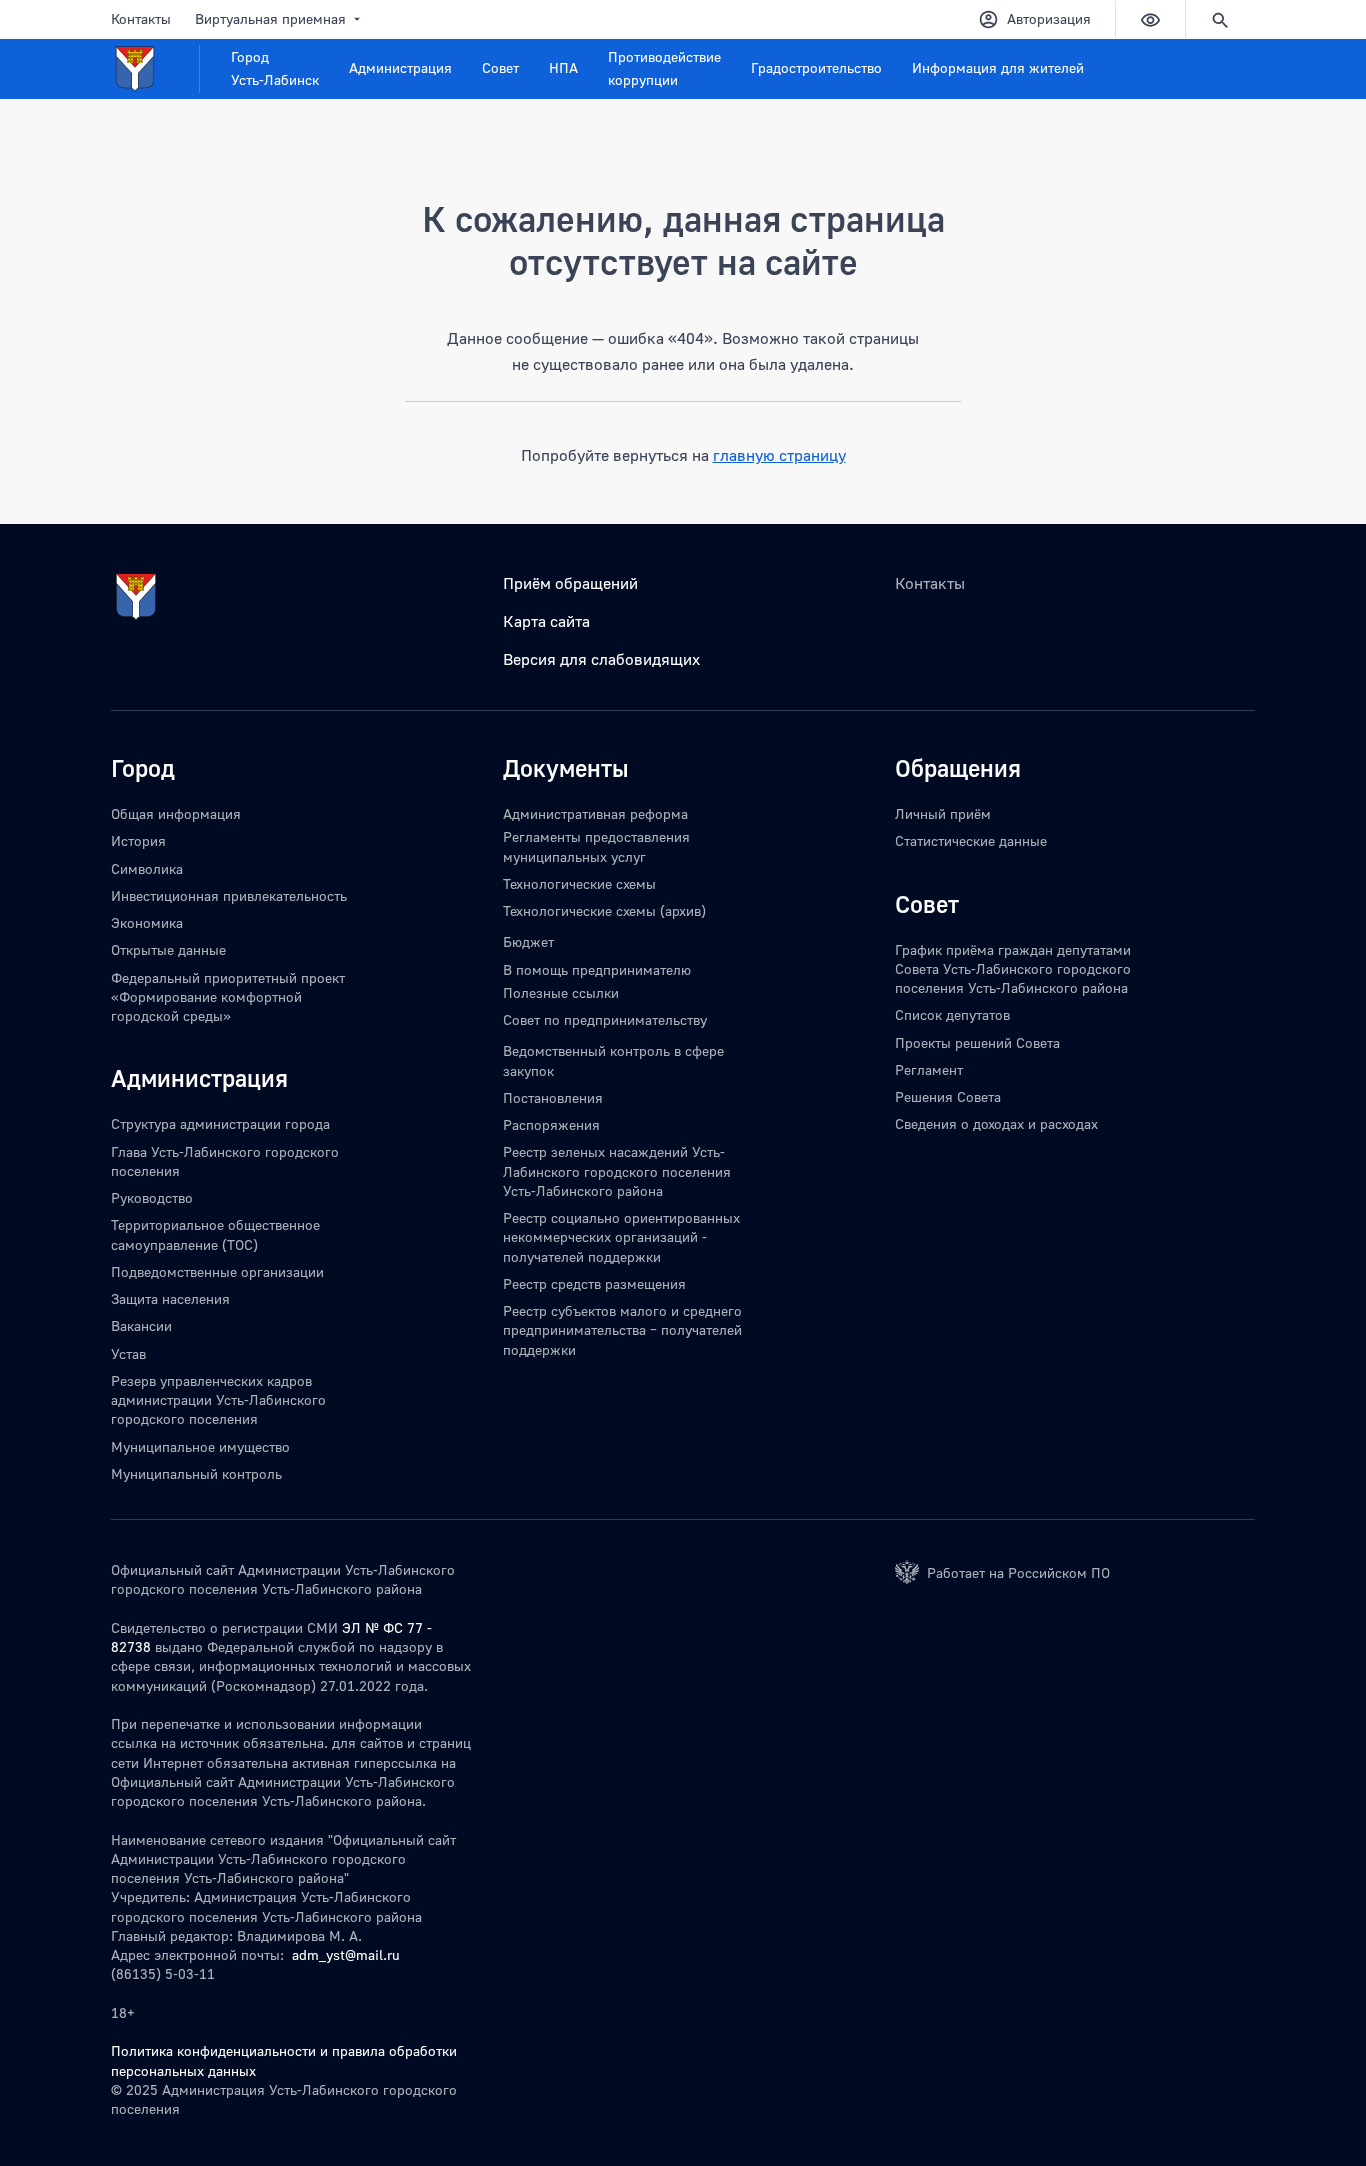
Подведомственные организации (217, 1271)
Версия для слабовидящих (601, 659)
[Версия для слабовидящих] (1150, 19)
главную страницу (779, 455)
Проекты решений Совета (977, 1042)
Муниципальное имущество (200, 1446)
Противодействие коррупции (664, 68)
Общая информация (176, 813)
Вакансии (141, 1325)
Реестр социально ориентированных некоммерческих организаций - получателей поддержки (621, 1237)
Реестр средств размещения (594, 1283)
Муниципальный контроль (196, 1473)
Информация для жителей (998, 67)
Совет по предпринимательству (605, 1019)
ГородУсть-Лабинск (275, 68)
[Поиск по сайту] (1220, 19)
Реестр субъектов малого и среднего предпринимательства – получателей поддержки (622, 1330)
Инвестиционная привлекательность (229, 895)
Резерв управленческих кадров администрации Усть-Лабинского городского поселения (218, 1400)
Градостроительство (816, 67)
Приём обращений (570, 583)
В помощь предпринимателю (597, 969)
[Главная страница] (155, 69)
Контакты (141, 18)
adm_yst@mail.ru (346, 1954)
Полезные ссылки (561, 992)
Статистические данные (971, 840)
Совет (500, 67)
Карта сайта (546, 621)
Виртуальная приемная (270, 18)
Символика (147, 868)
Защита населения (170, 1298)
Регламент (929, 1069)
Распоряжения (551, 1124)
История (138, 840)
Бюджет (528, 941)
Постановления (553, 1097)
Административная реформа (595, 813)
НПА (563, 67)
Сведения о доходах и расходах (996, 1123)
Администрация (400, 67)
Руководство (152, 1197)
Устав (128, 1353)
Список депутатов (952, 1014)
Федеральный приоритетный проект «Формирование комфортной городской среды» (228, 997)
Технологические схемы (579, 883)
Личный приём (943, 813)
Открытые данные (168, 949)
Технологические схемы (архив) (604, 910)
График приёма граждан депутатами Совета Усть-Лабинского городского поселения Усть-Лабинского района (1013, 969)
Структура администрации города (220, 1123)
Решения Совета (948, 1096)
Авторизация (1049, 18)
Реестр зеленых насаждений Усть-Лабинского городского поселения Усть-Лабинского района (617, 1171)
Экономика (147, 922)
